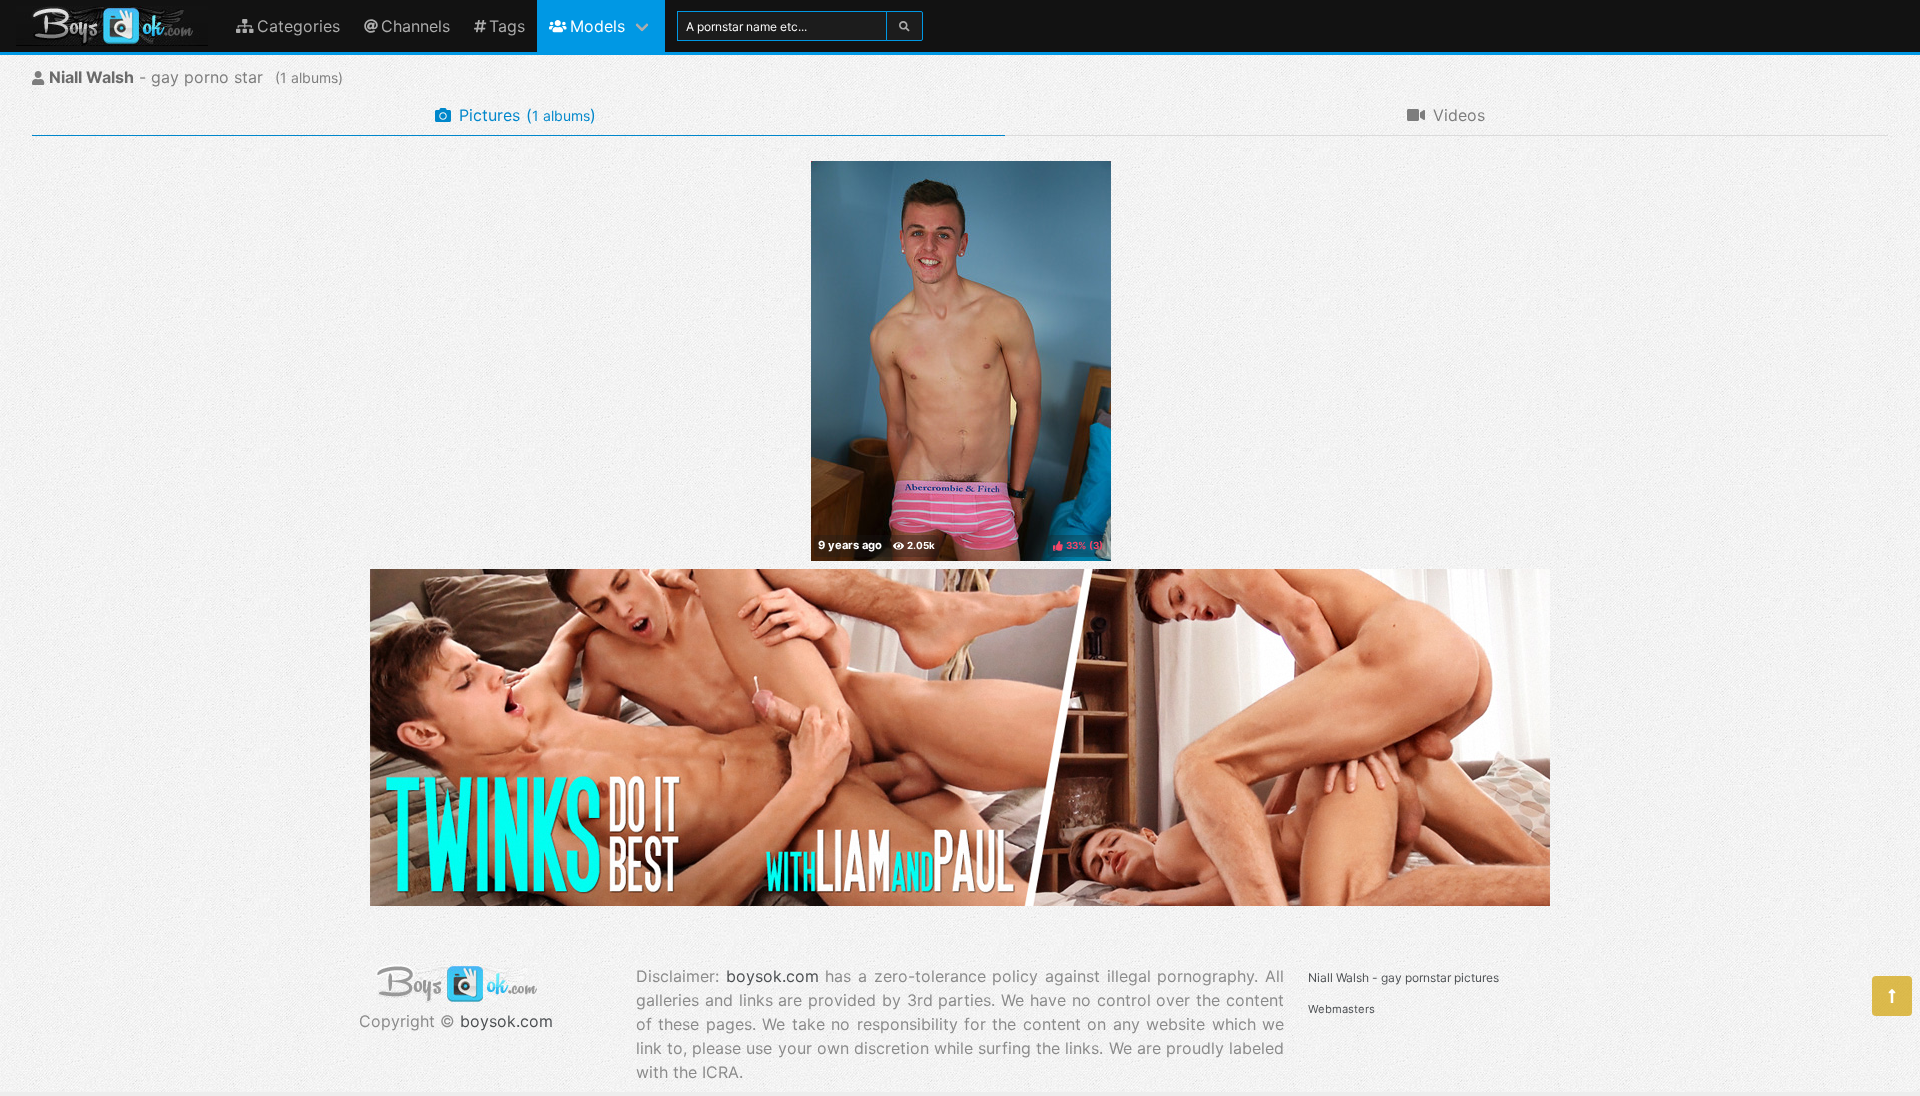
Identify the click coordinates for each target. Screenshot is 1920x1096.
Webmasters (1341, 1009)
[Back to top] (1892, 996)
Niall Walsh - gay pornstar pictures (1403, 977)
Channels (415, 26)
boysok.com (506, 1021)
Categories (298, 26)
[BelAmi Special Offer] (960, 900)
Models (597, 26)
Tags (507, 26)
